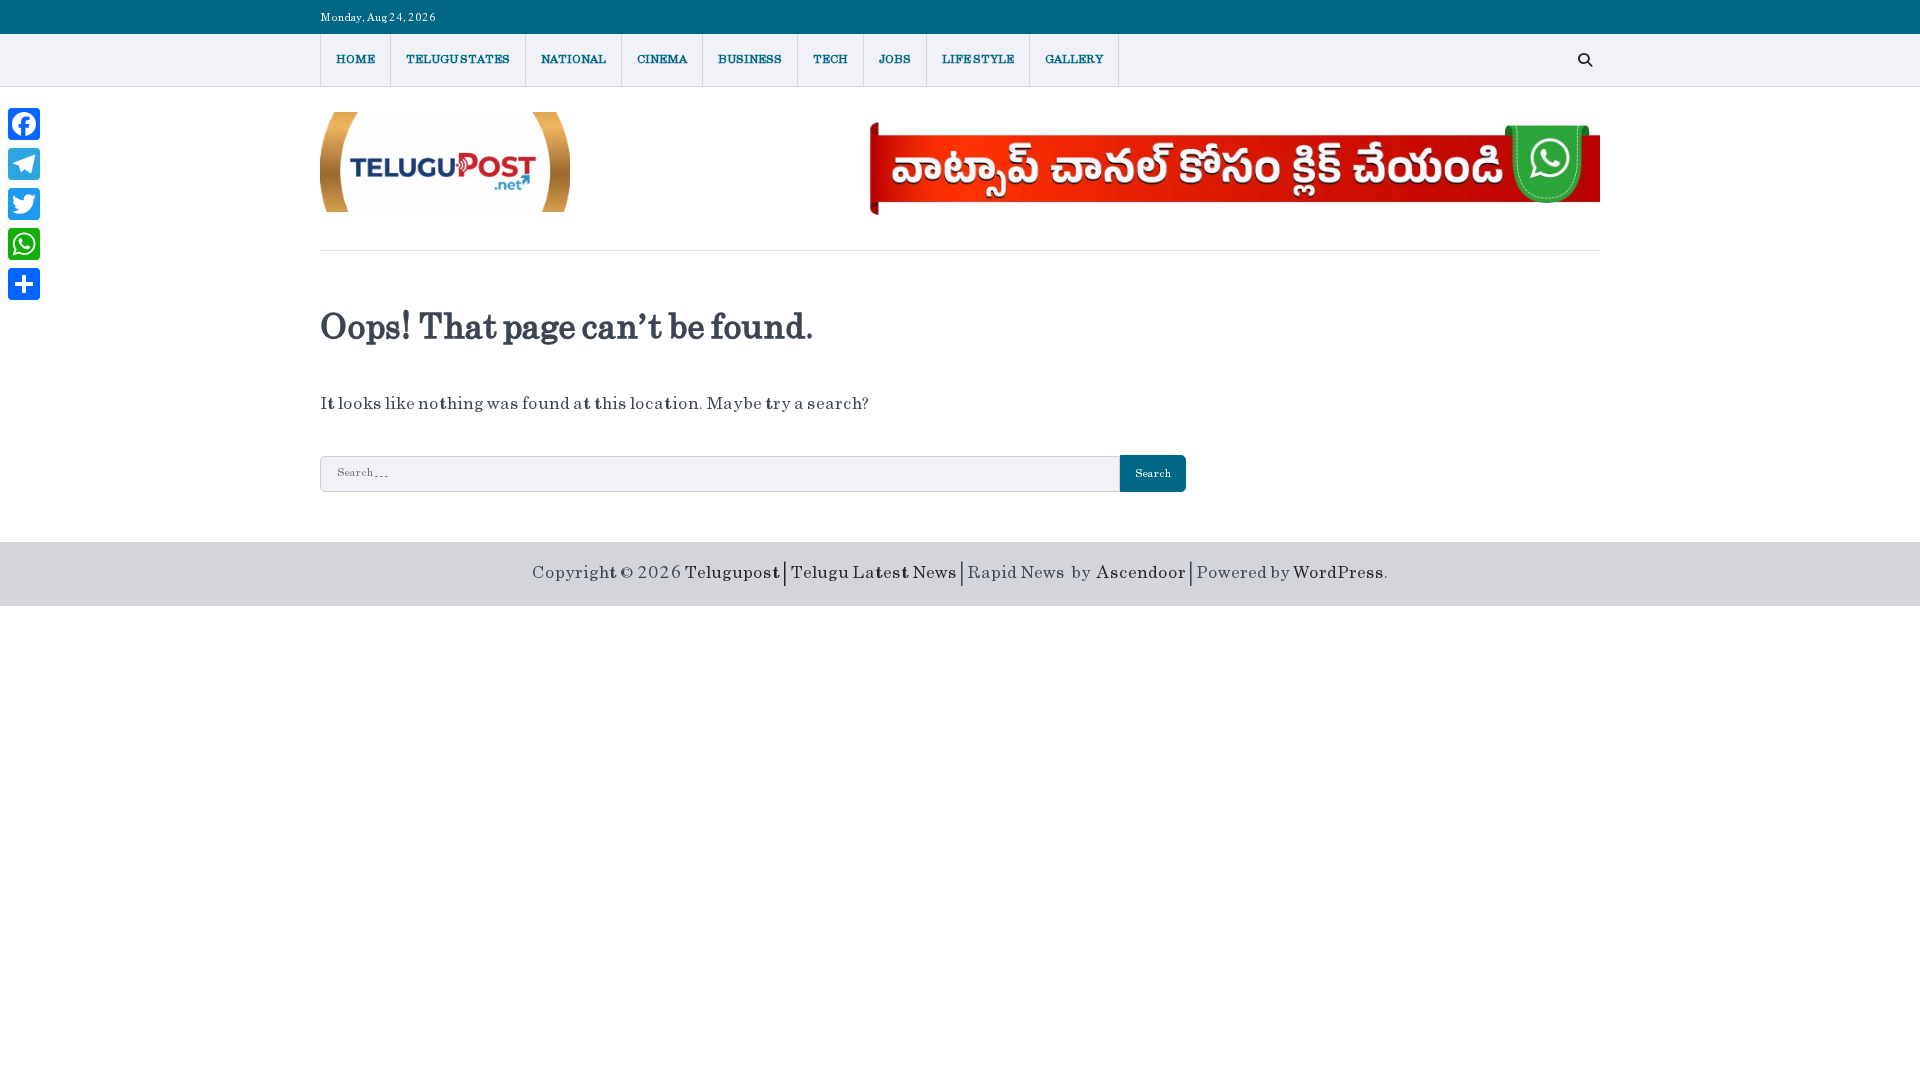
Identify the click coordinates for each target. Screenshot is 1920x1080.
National (573, 59)
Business (750, 59)
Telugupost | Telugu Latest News (820, 573)
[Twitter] (24, 204)
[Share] (24, 284)
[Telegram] (24, 164)
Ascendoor (1141, 573)
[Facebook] (24, 124)
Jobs (895, 59)
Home (355, 59)
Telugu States (458, 59)
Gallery (1074, 59)
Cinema (662, 59)
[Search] (1585, 60)
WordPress (1338, 573)
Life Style (978, 59)
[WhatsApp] (24, 244)
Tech (830, 59)
